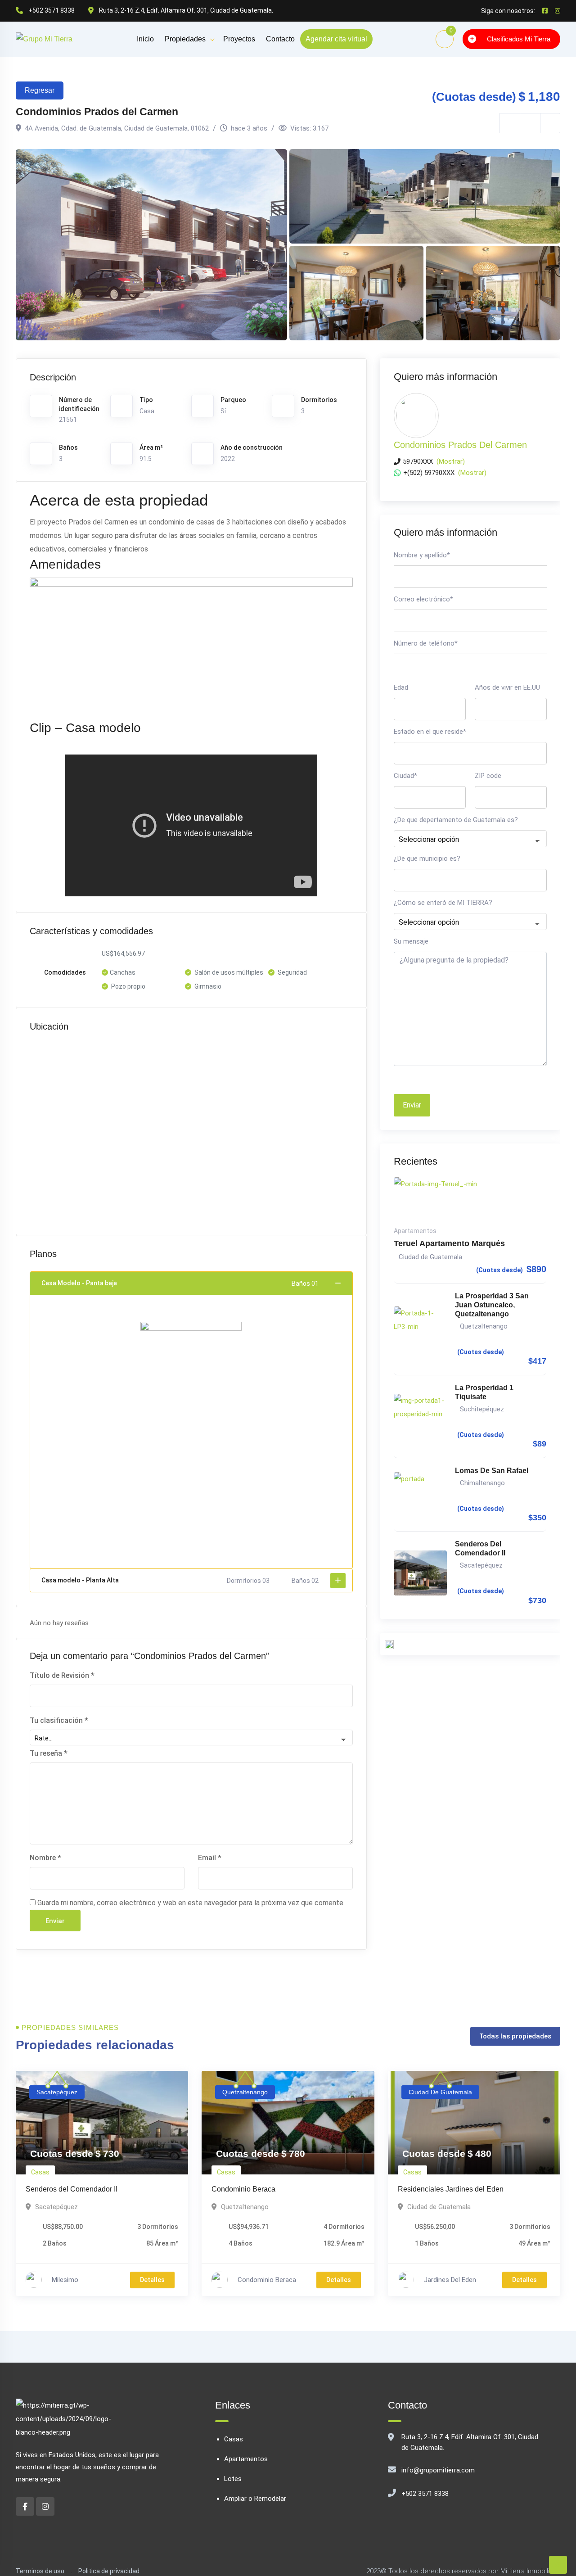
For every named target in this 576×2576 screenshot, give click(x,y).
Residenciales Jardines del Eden (451, 2189)
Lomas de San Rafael (492, 1471)
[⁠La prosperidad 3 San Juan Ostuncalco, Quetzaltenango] (421, 1329)
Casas (40, 2172)
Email (210, 1858)
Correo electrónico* (423, 599)
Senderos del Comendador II (480, 1548)
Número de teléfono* (426, 643)
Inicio (145, 39)
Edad (401, 687)
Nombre (45, 1858)
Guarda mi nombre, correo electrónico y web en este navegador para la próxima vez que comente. (191, 1903)
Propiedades (185, 39)
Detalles (152, 2280)
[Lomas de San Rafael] (421, 1495)
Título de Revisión (62, 1675)
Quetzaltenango (484, 1326)
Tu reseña (49, 1753)
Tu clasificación (59, 1720)
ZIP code (488, 776)
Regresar (40, 90)
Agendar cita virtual (336, 39)
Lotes (233, 2479)
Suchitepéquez (482, 1409)
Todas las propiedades (515, 2036)
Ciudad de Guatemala (430, 1257)
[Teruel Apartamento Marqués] (470, 1200)
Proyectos (239, 39)
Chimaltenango (482, 1483)
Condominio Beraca (243, 2189)
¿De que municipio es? (427, 859)
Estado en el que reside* (430, 732)
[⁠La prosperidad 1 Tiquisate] (421, 1416)
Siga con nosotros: (508, 11)
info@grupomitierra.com (438, 2470)
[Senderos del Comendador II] (421, 1573)
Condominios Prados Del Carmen (460, 445)
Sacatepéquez (481, 1565)
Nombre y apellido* (422, 555)
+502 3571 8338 (425, 2494)
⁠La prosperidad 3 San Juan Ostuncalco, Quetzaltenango (492, 1305)
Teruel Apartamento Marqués (449, 1243)
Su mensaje (411, 941)
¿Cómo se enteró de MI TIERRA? (443, 903)
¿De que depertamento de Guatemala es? (456, 820)
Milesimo (65, 2280)
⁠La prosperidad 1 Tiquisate (484, 1392)
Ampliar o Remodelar (255, 2499)
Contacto (280, 39)
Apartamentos (415, 1231)
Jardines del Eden (450, 2280)
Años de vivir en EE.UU (507, 687)
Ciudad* (405, 776)
